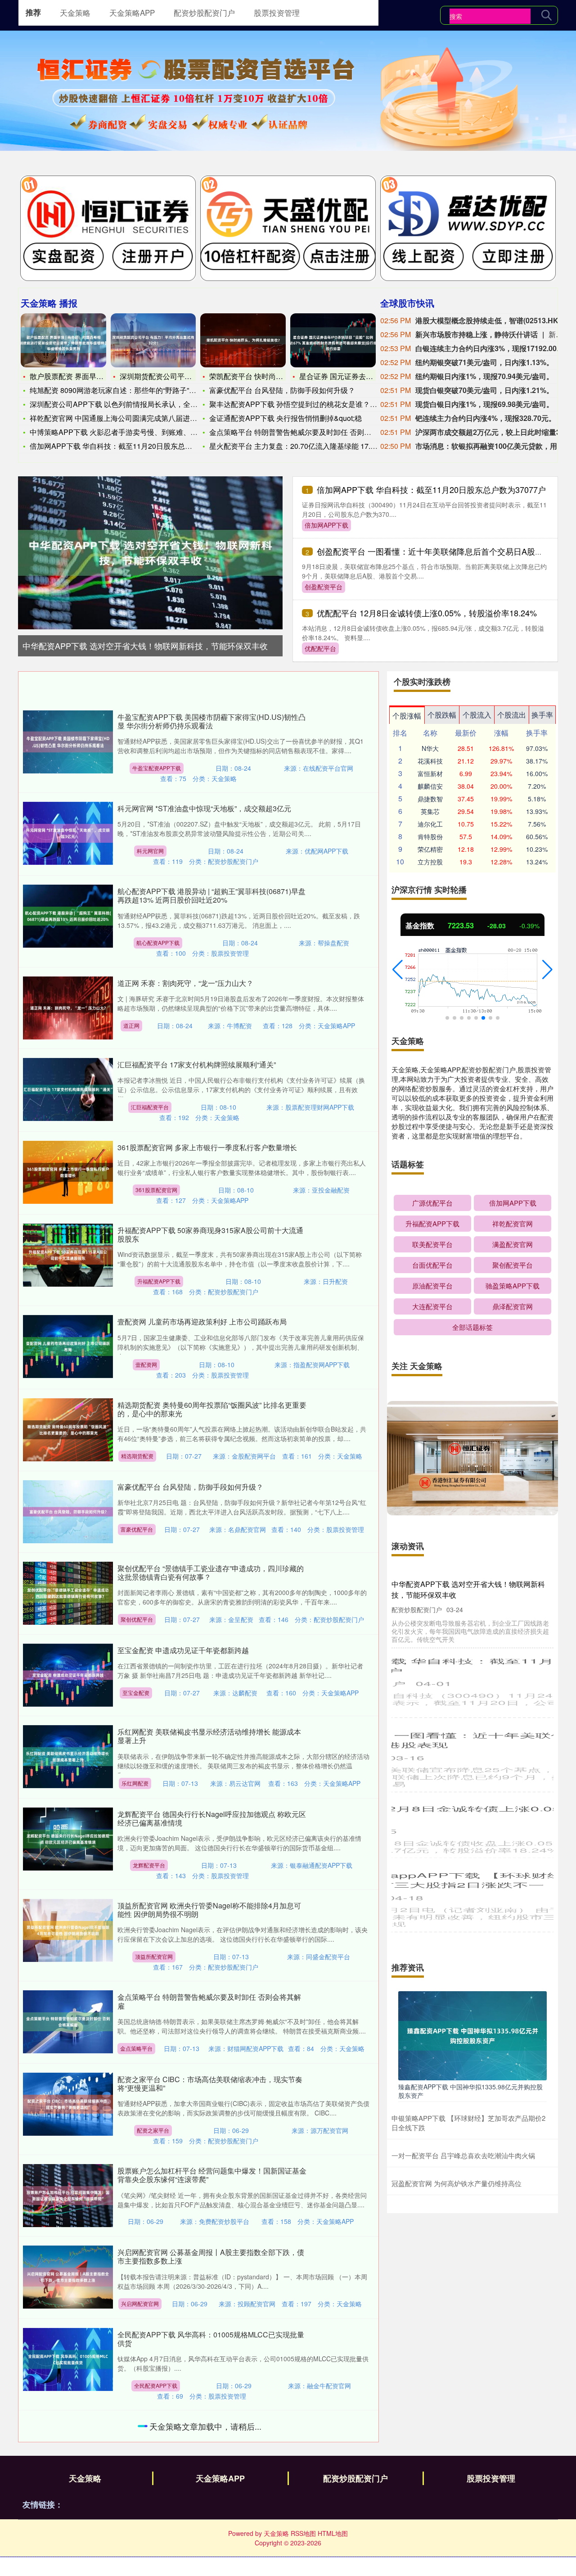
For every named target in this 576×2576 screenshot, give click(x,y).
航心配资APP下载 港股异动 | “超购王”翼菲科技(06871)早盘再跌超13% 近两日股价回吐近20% (211, 895)
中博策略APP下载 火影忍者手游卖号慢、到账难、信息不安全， (132, 432)
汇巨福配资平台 (150, 1107)
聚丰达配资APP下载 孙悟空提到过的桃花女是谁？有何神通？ (308, 404)
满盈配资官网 (513, 1244)
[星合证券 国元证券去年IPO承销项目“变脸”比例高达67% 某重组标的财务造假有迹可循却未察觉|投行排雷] (333, 340)
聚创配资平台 (513, 1265)
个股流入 (477, 715)
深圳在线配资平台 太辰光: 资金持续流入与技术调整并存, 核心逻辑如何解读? (212, 2430)
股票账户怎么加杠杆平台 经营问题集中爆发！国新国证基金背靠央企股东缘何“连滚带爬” (212, 2175)
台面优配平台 (432, 1265)
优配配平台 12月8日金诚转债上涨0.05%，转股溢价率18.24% (427, 613)
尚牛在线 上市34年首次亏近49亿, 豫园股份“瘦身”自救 (202, 2517)
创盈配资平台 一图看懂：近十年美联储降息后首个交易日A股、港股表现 (446, 551)
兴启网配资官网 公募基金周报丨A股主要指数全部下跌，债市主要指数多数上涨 (211, 2256)
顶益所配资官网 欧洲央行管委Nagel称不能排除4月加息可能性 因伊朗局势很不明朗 (209, 1910)
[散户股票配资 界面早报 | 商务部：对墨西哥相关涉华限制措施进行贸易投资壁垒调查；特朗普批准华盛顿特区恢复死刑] (63, 340)
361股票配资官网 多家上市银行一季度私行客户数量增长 (207, 1147)
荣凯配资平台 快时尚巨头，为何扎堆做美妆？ (282, 376)
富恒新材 (430, 773)
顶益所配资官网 (154, 1956)
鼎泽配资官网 (513, 1306)
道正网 (131, 1025)
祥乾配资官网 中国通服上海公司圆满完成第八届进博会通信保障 (131, 418)
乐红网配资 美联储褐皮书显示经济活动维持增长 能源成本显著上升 (209, 1736)
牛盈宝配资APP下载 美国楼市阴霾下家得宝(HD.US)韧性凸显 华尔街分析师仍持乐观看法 (211, 721)
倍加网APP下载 (326, 525)
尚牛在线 (133, 2560)
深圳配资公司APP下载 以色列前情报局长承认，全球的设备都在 (132, 404)
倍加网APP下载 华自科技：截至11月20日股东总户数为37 (122, 446)
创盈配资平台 (324, 587)
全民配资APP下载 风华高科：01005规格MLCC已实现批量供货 (211, 2339)
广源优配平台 (432, 1203)
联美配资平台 (432, 1244)
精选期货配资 (137, 1456)
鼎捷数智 (430, 799)
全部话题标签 (472, 1327)
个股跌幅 (442, 715)
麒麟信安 (430, 786)
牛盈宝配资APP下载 (157, 768)
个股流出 (512, 715)
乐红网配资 (135, 1783)
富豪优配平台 (137, 1529)
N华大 (430, 748)
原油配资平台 (432, 1286)
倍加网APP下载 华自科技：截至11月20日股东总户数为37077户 (431, 489)
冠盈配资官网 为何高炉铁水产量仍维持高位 (457, 2183)
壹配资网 (146, 1364)
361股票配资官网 (156, 1190)
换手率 (542, 715)
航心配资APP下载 (158, 942)
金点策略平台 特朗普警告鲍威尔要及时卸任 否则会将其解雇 (305, 432)
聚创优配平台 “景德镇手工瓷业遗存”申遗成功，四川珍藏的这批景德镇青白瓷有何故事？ (211, 1573)
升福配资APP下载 (159, 1281)
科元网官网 (150, 851)
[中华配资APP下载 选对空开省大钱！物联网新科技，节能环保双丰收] (150, 551)
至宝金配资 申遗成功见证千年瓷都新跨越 (183, 1650)
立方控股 (430, 862)
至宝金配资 (136, 1692)
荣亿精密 (430, 849)
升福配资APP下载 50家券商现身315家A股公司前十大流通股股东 (210, 1234)
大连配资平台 (432, 1306)
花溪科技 (430, 761)
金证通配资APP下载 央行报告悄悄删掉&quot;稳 (286, 418)
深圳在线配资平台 (155, 2477)
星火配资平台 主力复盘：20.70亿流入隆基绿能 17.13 (294, 446)
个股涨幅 (407, 716)
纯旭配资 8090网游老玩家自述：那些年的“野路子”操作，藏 (124, 390)
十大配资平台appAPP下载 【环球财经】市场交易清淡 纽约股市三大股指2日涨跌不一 (471, 1878)
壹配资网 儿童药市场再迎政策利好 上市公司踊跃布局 (202, 1322)
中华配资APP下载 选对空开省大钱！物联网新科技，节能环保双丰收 (145, 646)
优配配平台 (320, 648)
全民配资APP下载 (156, 2385)
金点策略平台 (136, 2048)
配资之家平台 (153, 2130)
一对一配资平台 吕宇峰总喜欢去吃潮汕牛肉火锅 (463, 2155)
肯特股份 (430, 836)
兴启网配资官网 (140, 2303)
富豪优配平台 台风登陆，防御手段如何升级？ (282, 390)
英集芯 (430, 811)
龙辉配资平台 (149, 1865)
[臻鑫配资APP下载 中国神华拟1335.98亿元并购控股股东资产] (472, 2035)
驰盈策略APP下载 (513, 1286)
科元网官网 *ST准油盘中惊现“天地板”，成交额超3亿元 (204, 808)
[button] (398, 970)
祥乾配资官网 (513, 1223)
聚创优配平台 (137, 1619)
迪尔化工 (430, 824)
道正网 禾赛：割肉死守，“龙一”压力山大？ (185, 983)
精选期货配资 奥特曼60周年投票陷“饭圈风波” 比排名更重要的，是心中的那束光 (212, 1409)
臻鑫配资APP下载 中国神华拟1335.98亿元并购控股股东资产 (470, 2091)
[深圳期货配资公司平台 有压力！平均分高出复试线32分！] (153, 340)
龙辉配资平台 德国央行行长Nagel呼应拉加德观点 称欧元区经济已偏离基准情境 (212, 1818)
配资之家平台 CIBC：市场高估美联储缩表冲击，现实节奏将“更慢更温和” (210, 2083)
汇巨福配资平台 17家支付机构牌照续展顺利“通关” (197, 1064)
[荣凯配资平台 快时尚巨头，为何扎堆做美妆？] (243, 340)
